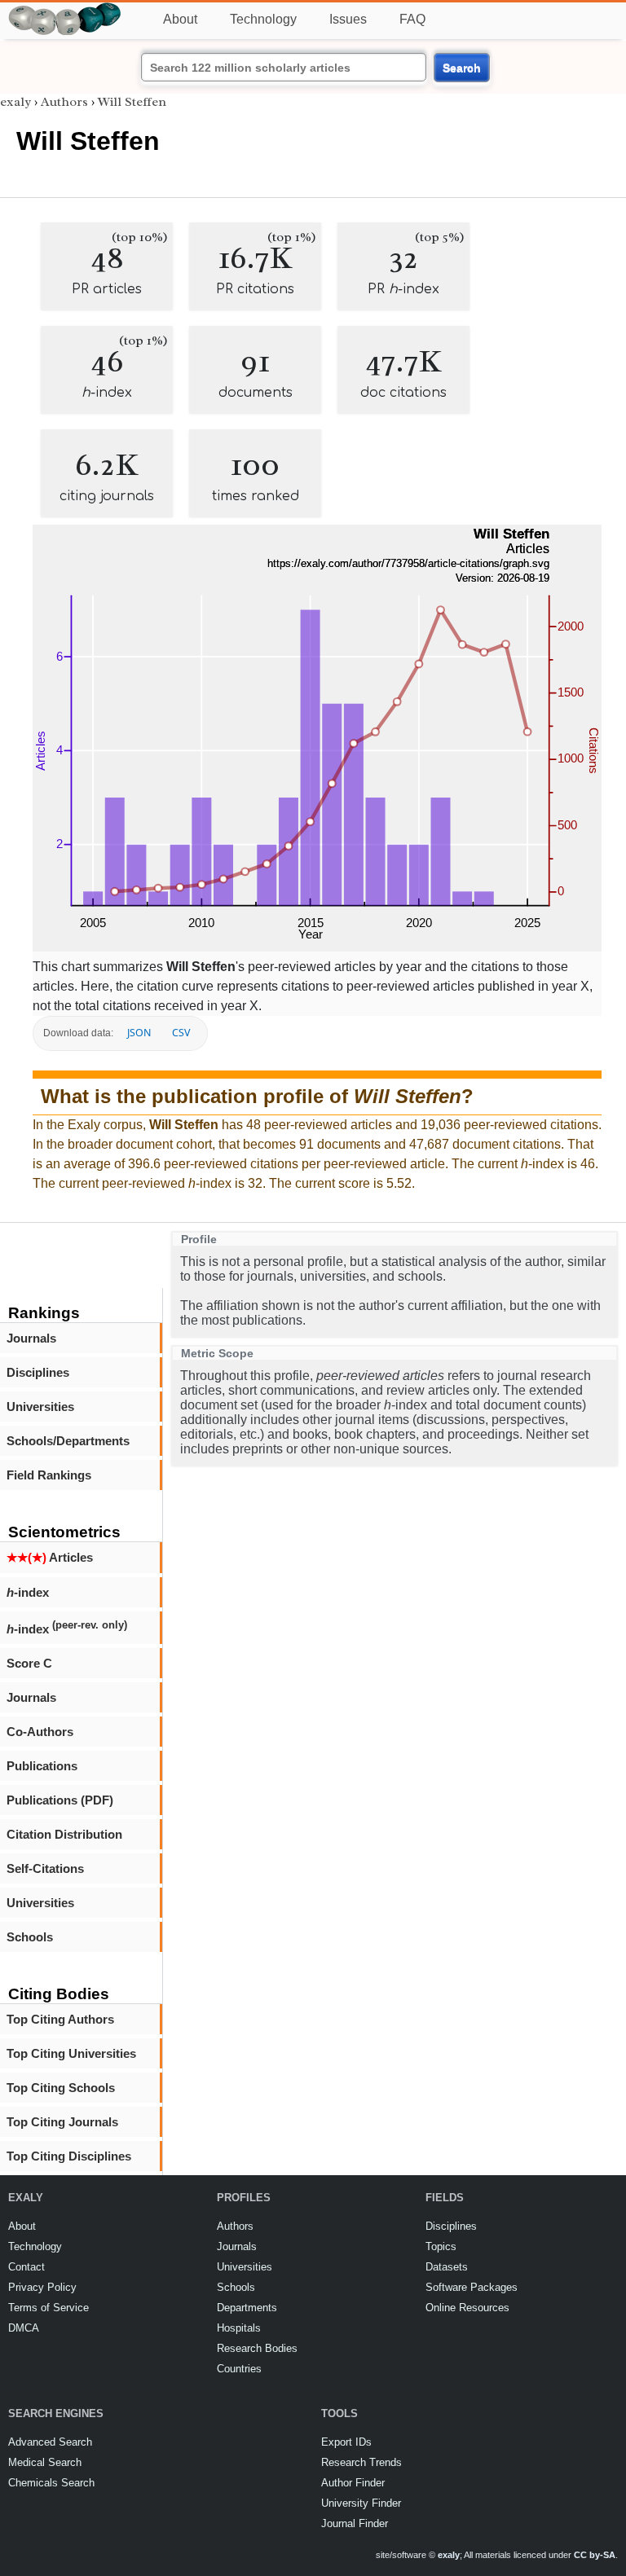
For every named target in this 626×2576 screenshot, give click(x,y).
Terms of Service (48, 2308)
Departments (247, 2308)
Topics (441, 2246)
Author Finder (353, 2483)
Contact (26, 2267)
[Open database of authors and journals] (65, 9)
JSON (139, 1033)
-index (28, 1592)
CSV (181, 1033)
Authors (64, 102)
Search (462, 68)
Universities (40, 1407)
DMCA (24, 2328)
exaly (15, 102)
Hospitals (239, 2328)
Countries (239, 2369)
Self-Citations (45, 1868)
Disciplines (38, 1372)
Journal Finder (355, 2523)
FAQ (412, 19)
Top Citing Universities (71, 2053)
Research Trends (361, 2462)
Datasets (447, 2267)
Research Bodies (257, 2348)
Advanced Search (50, 2442)
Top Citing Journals (62, 2122)
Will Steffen (132, 102)
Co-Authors (40, 1732)
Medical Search (45, 2462)
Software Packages (472, 2287)
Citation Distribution (64, 1834)
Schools (30, 1937)
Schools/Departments (68, 1441)
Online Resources (467, 2308)
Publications (42, 1766)
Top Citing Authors (60, 2019)
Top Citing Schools (61, 2088)
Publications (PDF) (60, 1800)
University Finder (361, 2503)
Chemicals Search (51, 2483)
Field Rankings (49, 1475)
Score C (29, 1663)
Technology (263, 19)
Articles (50, 1557)
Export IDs (346, 2442)
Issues (348, 19)
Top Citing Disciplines (69, 2156)
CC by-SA (595, 2555)
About (180, 19)
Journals (31, 1338)
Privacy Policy (42, 2287)
